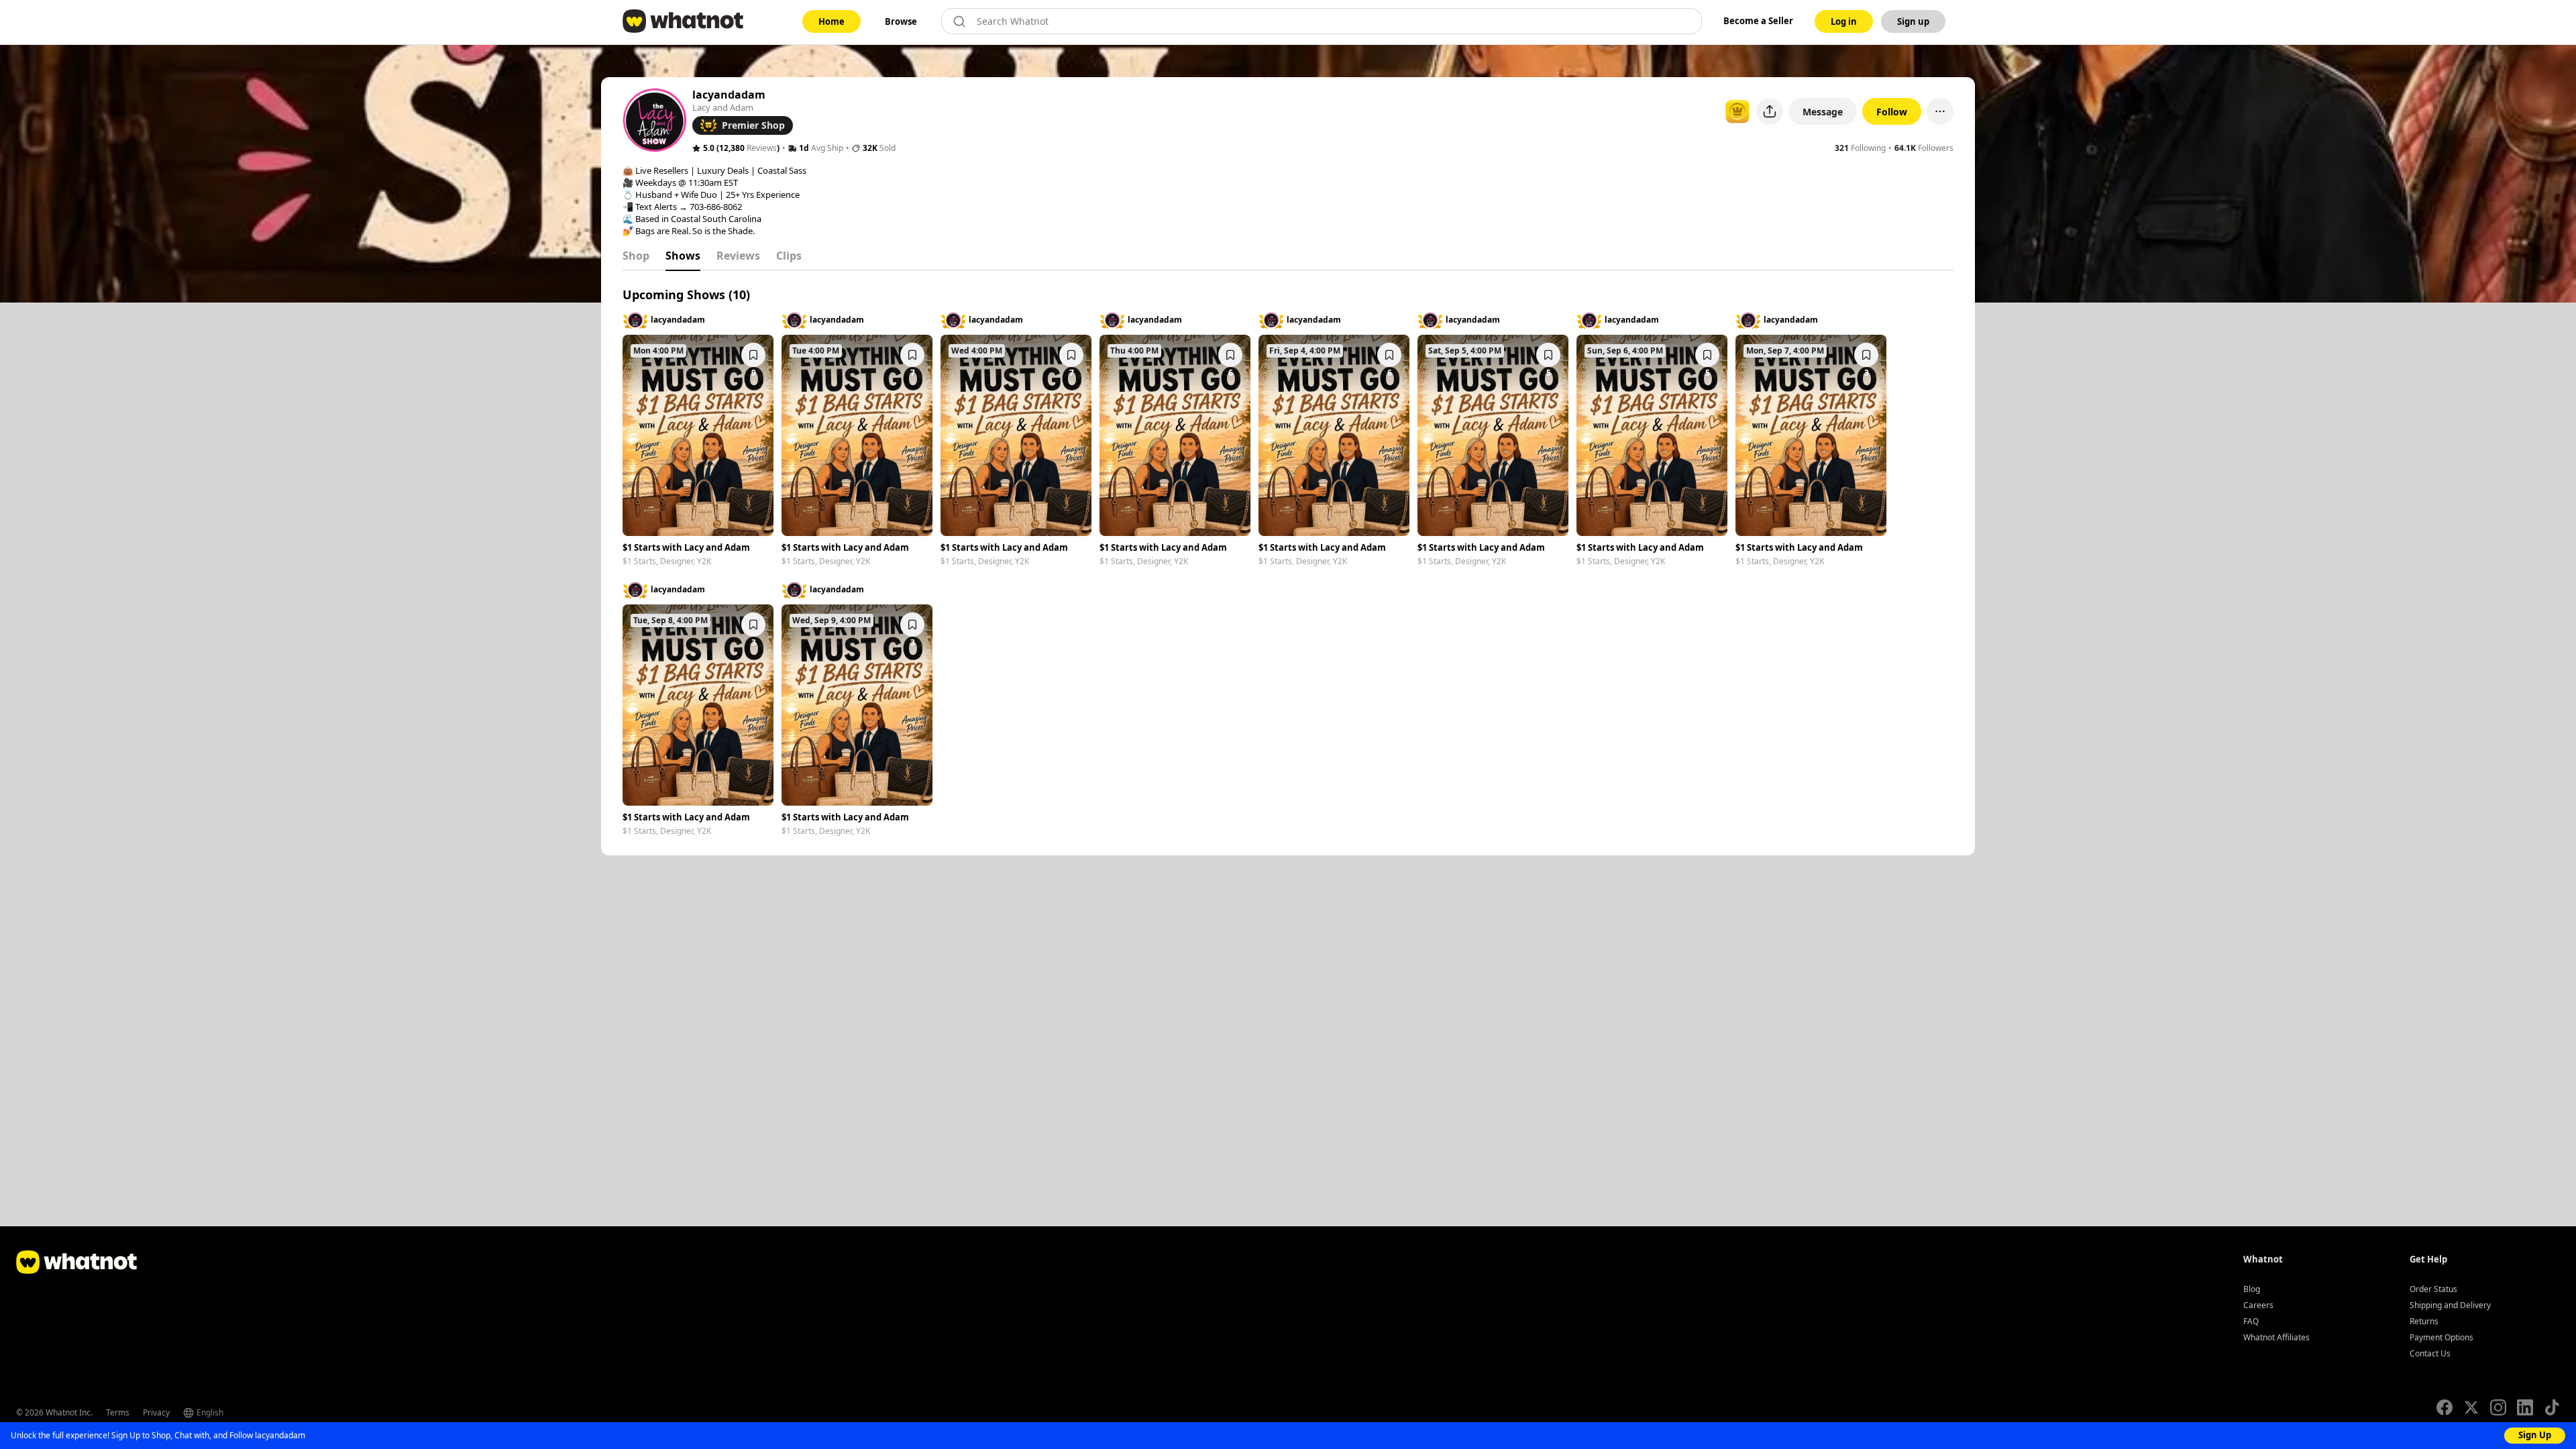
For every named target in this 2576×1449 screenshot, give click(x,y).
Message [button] (1823, 112)
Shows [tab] (683, 256)
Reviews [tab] (738, 256)
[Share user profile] (1770, 111)
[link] (831, 21)
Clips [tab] (789, 256)
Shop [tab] (636, 256)
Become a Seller (1758, 21)
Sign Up (2535, 1435)
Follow (1892, 112)
